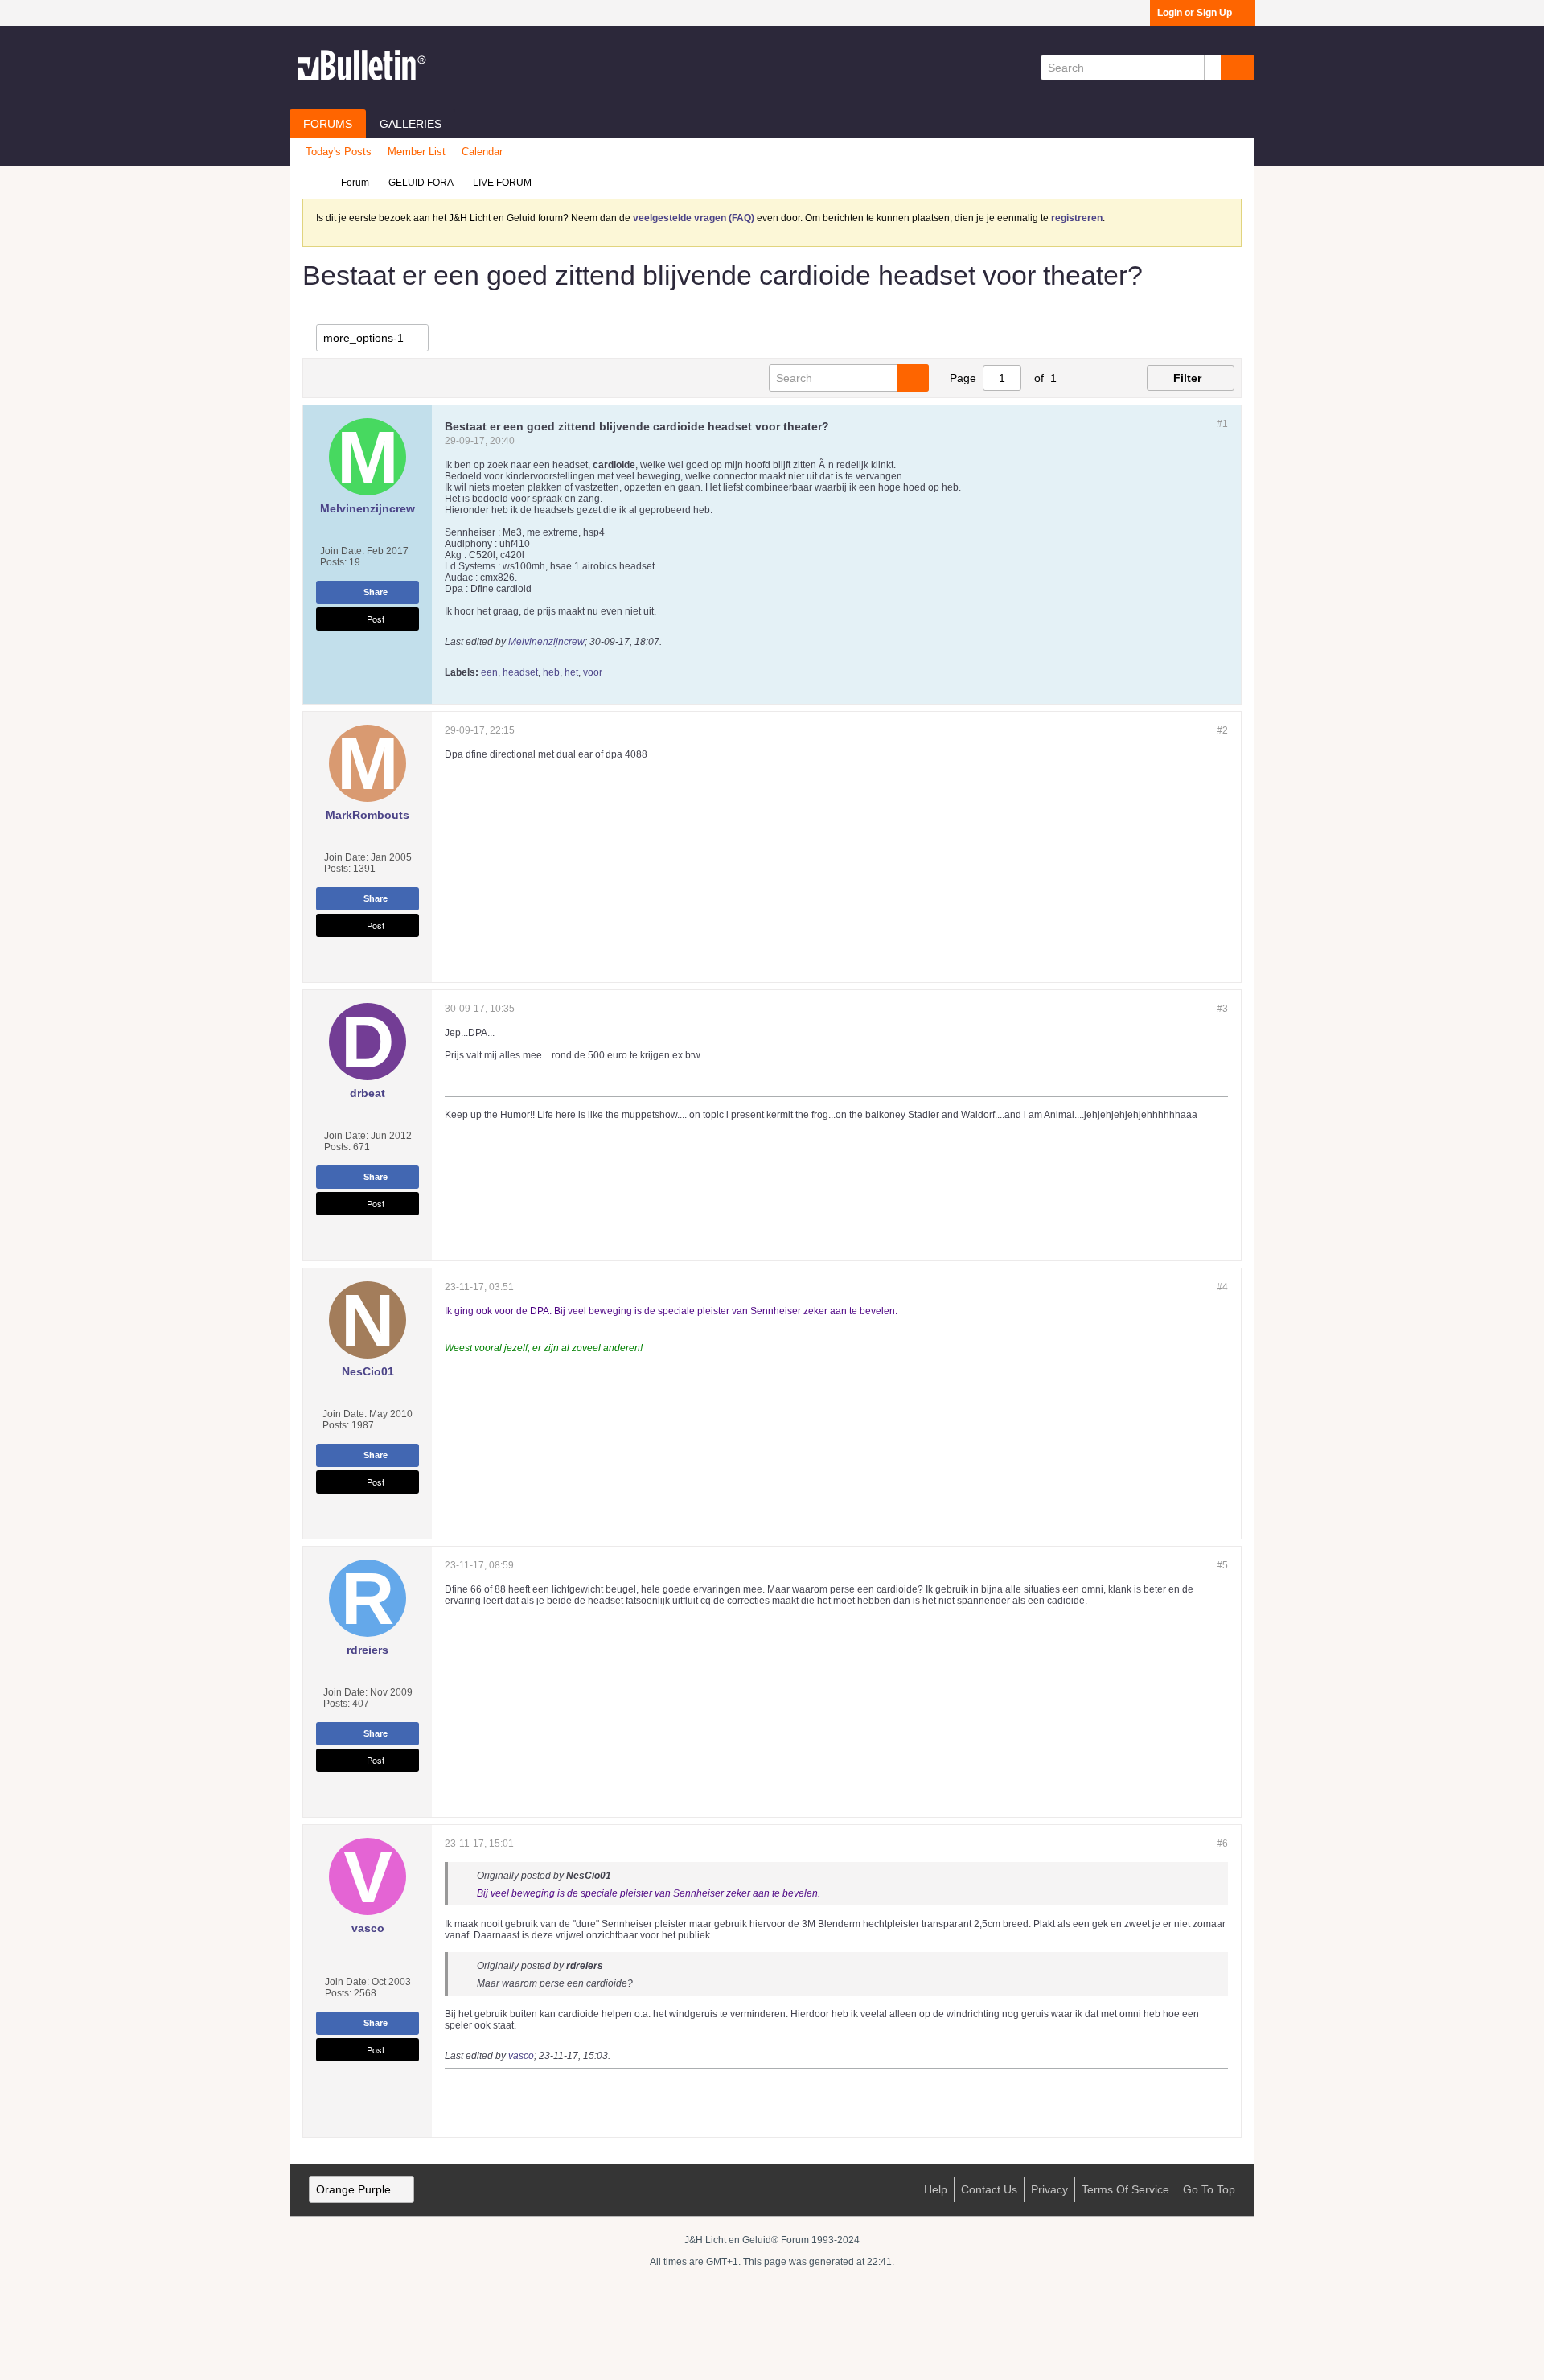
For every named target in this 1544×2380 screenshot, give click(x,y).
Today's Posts (339, 152)
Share (376, 592)
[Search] (1238, 68)
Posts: (333, 562)
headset (520, 672)
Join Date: (342, 551)
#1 (1222, 424)
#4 (1222, 1287)
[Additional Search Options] (1213, 68)
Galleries (411, 124)
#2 (1222, 730)
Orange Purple (353, 2189)
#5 (1222, 1565)
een (489, 672)
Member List (417, 152)
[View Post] (620, 1876)
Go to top (1209, 2189)
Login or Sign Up (1195, 13)
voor (593, 672)
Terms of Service (1125, 2189)
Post (376, 619)
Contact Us (989, 2189)
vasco (521, 2056)
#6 (1222, 1844)
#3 (1222, 1009)
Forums (328, 124)
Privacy (1049, 2189)
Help (936, 2189)
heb (551, 672)
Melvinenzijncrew (546, 642)
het (571, 672)
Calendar (482, 152)
